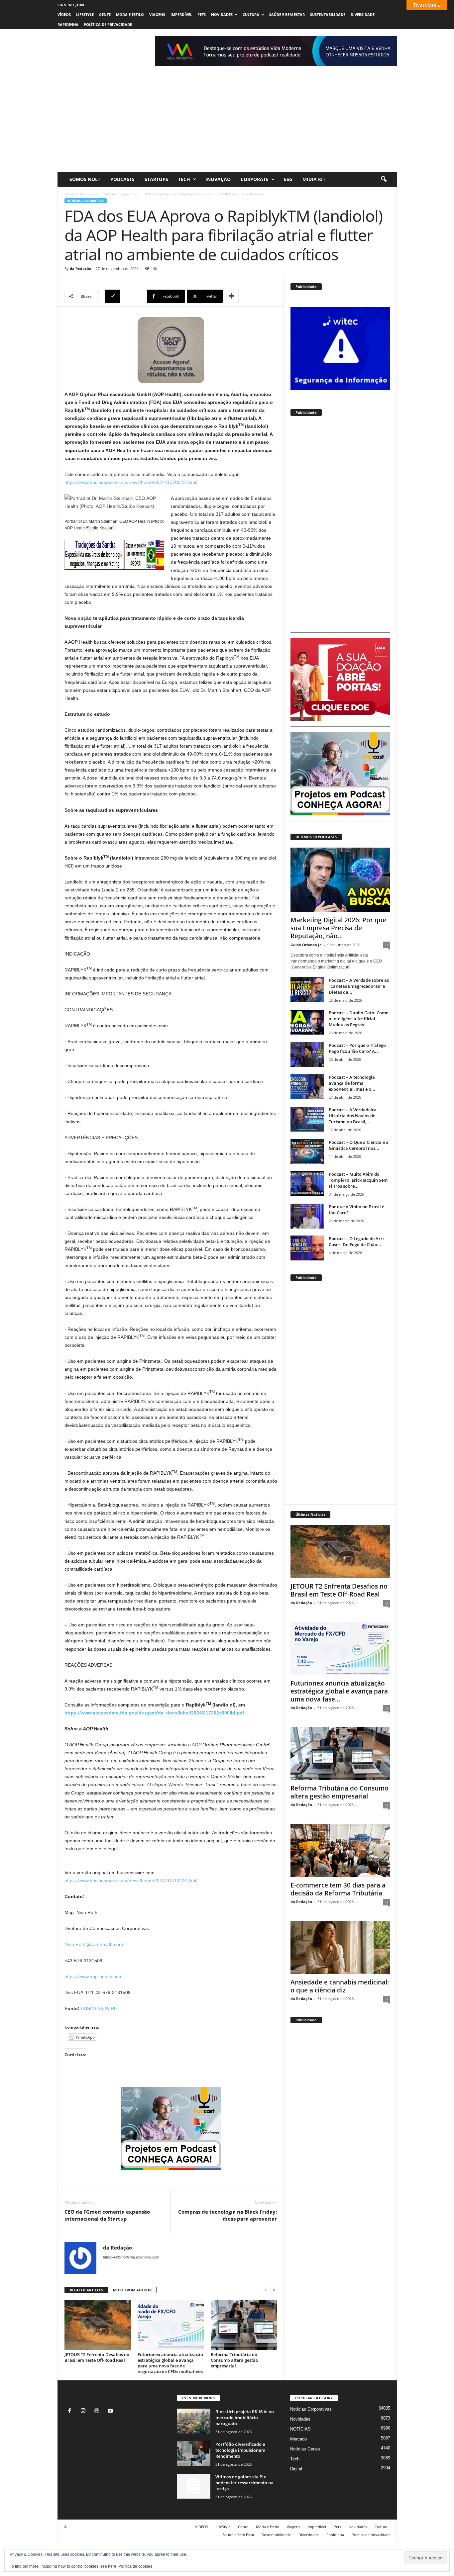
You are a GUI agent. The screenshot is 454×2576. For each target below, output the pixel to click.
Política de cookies (135, 2566)
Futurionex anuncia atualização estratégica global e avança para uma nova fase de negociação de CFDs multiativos (170, 2363)
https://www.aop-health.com (94, 1977)
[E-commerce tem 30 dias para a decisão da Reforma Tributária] (340, 1851)
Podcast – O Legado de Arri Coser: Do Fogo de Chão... (356, 1242)
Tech (184, 179)
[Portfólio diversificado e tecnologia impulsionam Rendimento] (194, 2454)
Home (69, 194)
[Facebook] (71, 2411)
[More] (232, 296)
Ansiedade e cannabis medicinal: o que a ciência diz (340, 1986)
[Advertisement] (227, 122)
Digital (296, 2469)
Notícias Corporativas (121, 194)
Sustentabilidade (328, 14)
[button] (385, 179)
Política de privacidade (108, 24)
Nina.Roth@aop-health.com (94, 1944)
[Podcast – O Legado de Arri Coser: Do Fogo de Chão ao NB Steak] (307, 1248)
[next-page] (274, 2290)
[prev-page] (266, 2290)
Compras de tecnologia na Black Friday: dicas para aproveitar (227, 2215)
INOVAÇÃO (218, 179)
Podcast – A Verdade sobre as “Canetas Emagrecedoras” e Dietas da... (359, 986)
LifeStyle (85, 14)
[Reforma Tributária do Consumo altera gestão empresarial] (244, 2325)
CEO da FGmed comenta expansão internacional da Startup (107, 2215)
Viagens (157, 14)
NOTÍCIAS (300, 2429)
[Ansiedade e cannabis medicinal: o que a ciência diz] (340, 1948)
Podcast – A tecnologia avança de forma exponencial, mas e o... (352, 1083)
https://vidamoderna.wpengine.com (131, 2257)
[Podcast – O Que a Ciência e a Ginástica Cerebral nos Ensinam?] (307, 1152)
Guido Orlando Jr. (306, 945)
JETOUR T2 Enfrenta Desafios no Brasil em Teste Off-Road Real (97, 2357)
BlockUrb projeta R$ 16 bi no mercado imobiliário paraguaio (245, 2418)
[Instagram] (85, 2411)
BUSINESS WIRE (99, 2008)
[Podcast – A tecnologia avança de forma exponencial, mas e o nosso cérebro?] (307, 1087)
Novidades (222, 14)
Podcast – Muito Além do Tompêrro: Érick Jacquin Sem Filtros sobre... (358, 1180)
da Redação (81, 269)
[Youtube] (111, 2411)
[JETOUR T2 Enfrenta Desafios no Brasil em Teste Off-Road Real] (98, 2325)
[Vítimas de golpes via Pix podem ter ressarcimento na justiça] (194, 2486)
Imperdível (181, 14)
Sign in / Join (71, 5)
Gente (105, 14)
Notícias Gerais (305, 2449)
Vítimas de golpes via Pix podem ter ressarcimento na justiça (244, 2483)
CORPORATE (255, 179)
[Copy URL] (125, 296)
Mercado (298, 2439)
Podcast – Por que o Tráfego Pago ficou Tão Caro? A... (357, 1048)
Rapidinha (68, 24)
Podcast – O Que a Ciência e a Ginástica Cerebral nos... (359, 1145)
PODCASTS (122, 179)
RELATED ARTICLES (86, 2290)
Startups (156, 179)
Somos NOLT (85, 179)
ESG (288, 179)
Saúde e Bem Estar (287, 14)
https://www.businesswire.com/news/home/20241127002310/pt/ (131, 482)
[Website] (98, 2411)
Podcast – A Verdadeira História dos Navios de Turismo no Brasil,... (353, 1116)
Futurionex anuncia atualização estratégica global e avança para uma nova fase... (339, 1691)
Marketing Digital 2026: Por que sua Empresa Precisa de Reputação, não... (338, 928)
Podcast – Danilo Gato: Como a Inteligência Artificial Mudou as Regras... (359, 1019)
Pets (202, 14)
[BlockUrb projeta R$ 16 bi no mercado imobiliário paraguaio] (194, 2421)
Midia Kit (314, 179)
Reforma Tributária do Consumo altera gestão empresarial (234, 2360)
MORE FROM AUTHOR (132, 2290)
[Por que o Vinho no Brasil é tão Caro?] (307, 1216)
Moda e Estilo (130, 14)
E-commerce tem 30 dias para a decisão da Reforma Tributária (338, 1889)
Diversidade (363, 14)
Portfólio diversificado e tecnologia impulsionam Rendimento (240, 2450)
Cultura (251, 14)
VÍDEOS (64, 14)
